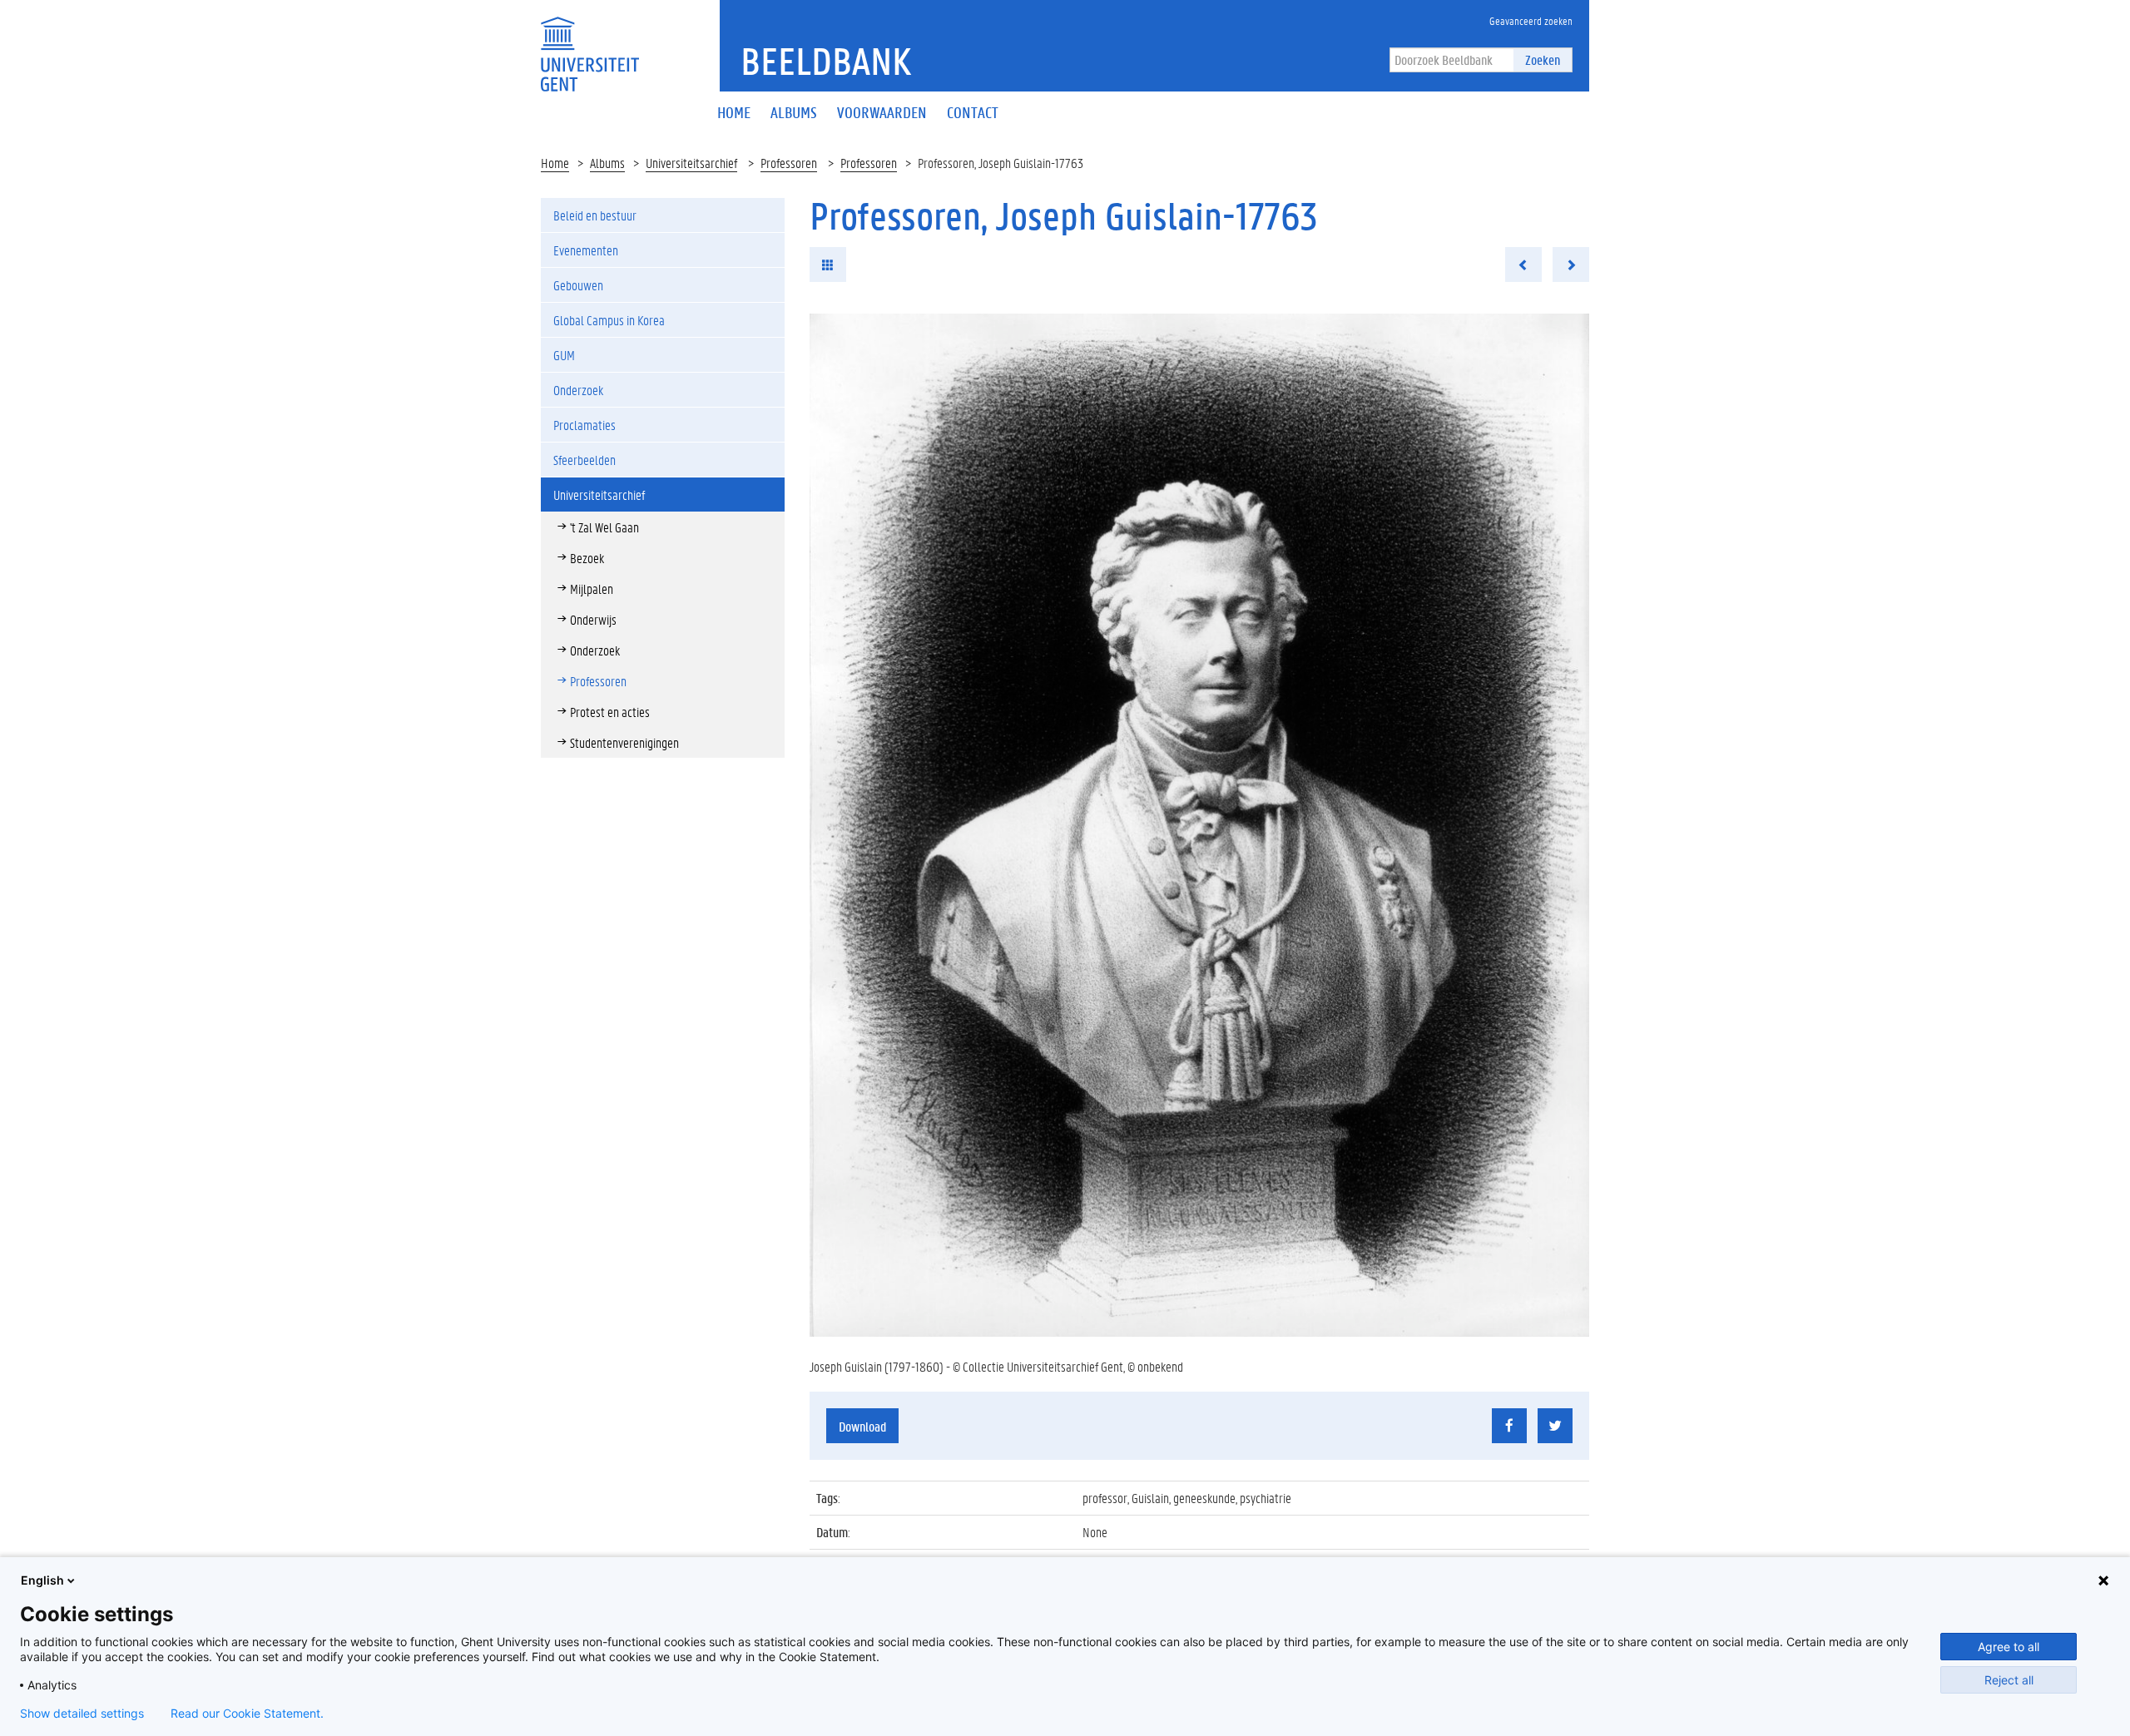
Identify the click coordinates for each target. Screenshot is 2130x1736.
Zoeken (1543, 59)
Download (862, 1426)
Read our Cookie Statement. (247, 1714)
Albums (607, 163)
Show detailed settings (82, 1714)
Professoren (789, 163)
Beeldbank (826, 61)
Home (555, 163)
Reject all (2009, 1680)
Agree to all (2009, 1647)
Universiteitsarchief (691, 163)
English (42, 1580)
